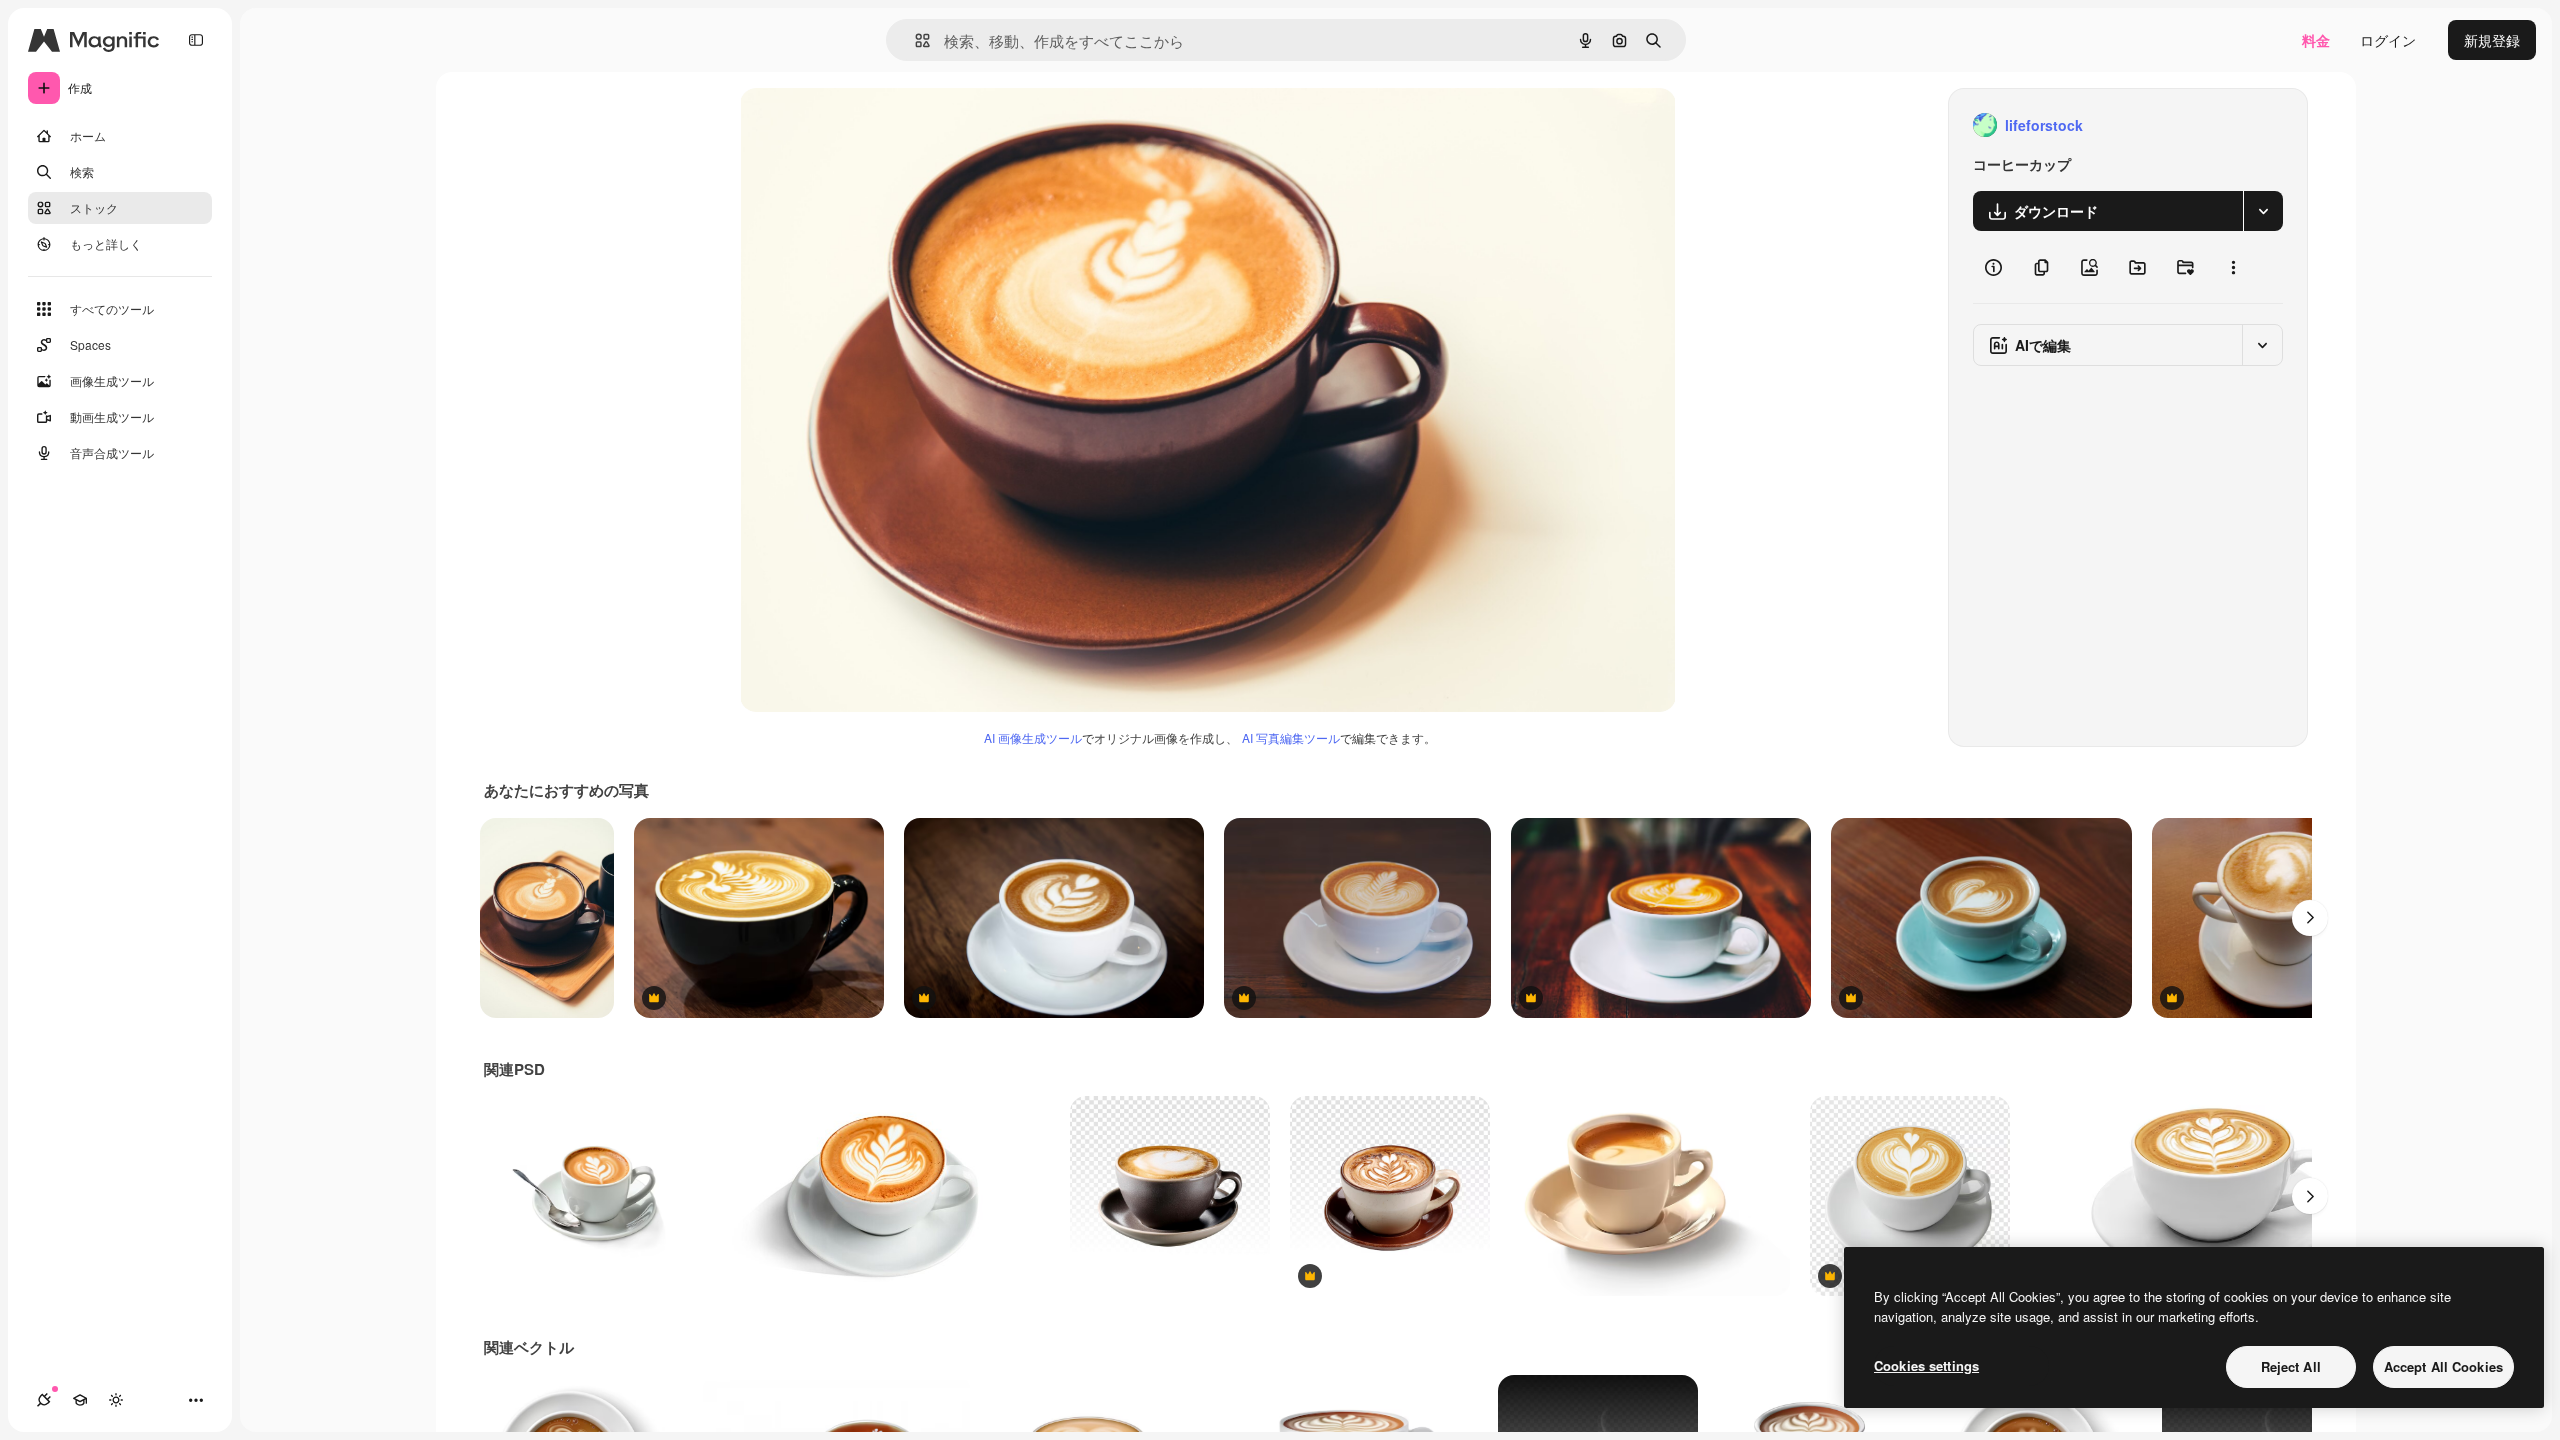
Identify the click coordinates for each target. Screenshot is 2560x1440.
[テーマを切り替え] (116, 1400)
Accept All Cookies (2443, 1366)
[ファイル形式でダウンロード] (2263, 211)
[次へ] (2310, 918)
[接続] (44, 1400)
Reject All (2291, 1366)
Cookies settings (1926, 1365)
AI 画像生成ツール (1033, 737)
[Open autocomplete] (914, 40)
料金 (2316, 40)
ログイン (2388, 40)
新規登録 (2492, 40)
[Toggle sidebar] (196, 40)
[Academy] (80, 1400)
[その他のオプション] (2233, 267)
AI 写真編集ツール (1291, 737)
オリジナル (877, 125)
